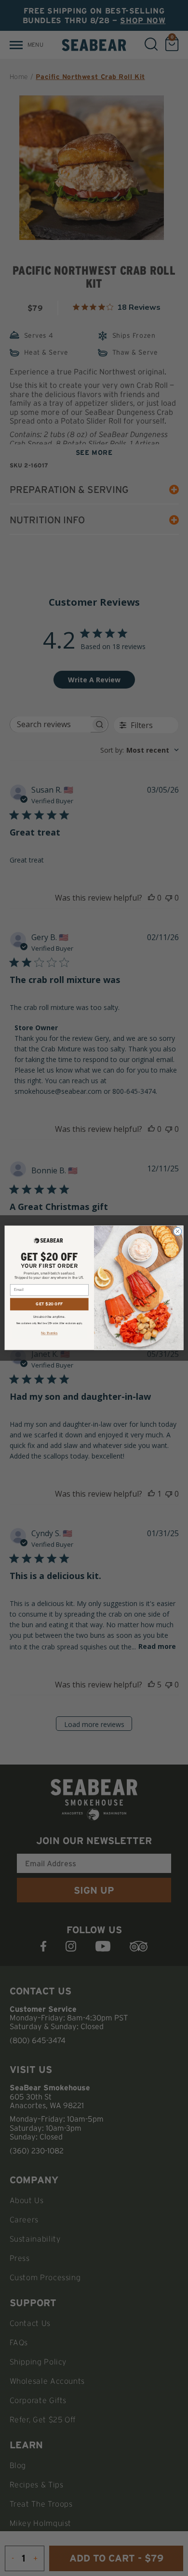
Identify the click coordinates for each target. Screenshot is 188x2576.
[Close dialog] (178, 1232)
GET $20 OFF (49, 1304)
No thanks (49, 1333)
